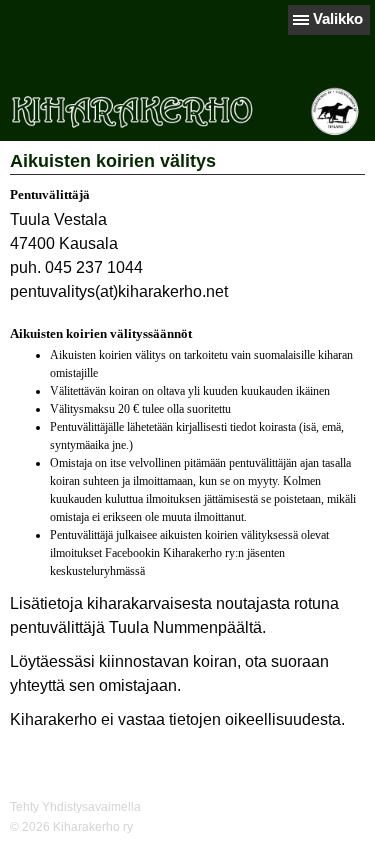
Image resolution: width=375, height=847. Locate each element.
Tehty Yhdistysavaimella (75, 807)
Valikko (338, 18)
